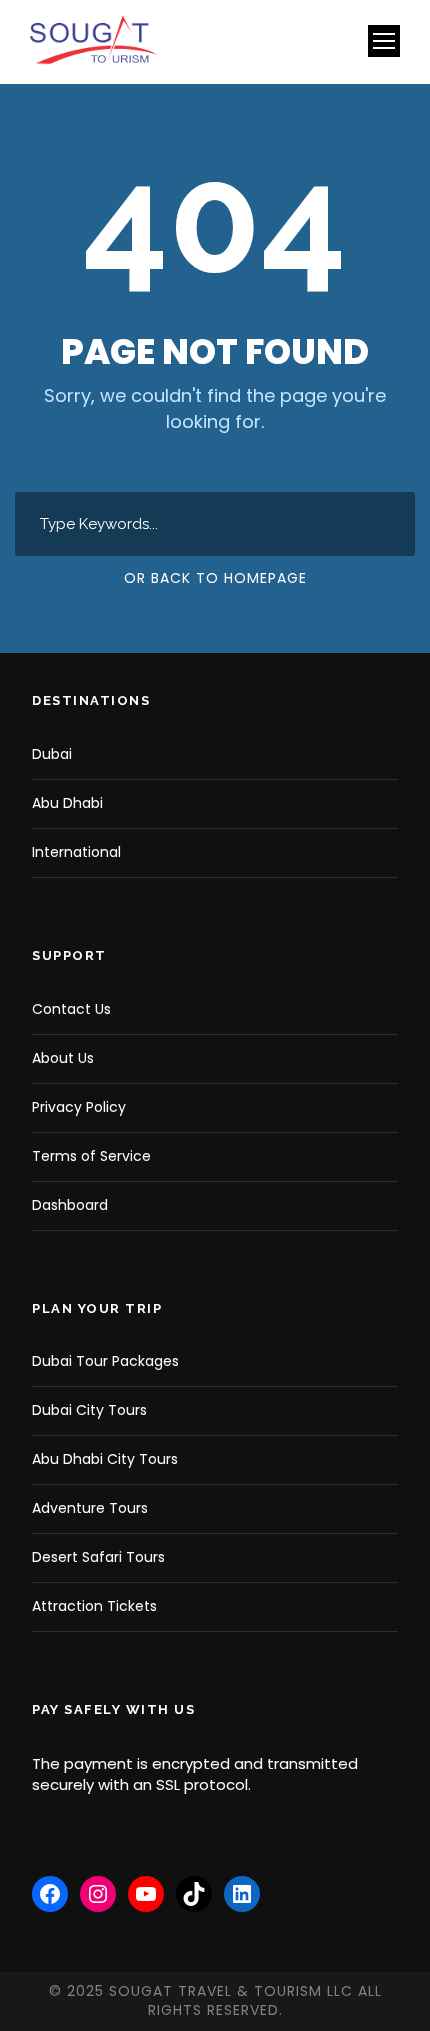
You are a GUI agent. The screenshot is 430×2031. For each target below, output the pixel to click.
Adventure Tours (90, 1508)
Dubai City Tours (89, 1410)
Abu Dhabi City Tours (105, 1459)
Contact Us (71, 1009)
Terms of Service (91, 1156)
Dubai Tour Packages (105, 1361)
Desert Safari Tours (98, 1557)
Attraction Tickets (94, 1606)
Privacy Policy (79, 1107)
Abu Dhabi (67, 803)
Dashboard (70, 1205)
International (76, 852)
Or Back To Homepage (215, 578)
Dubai (52, 754)
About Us (63, 1058)
